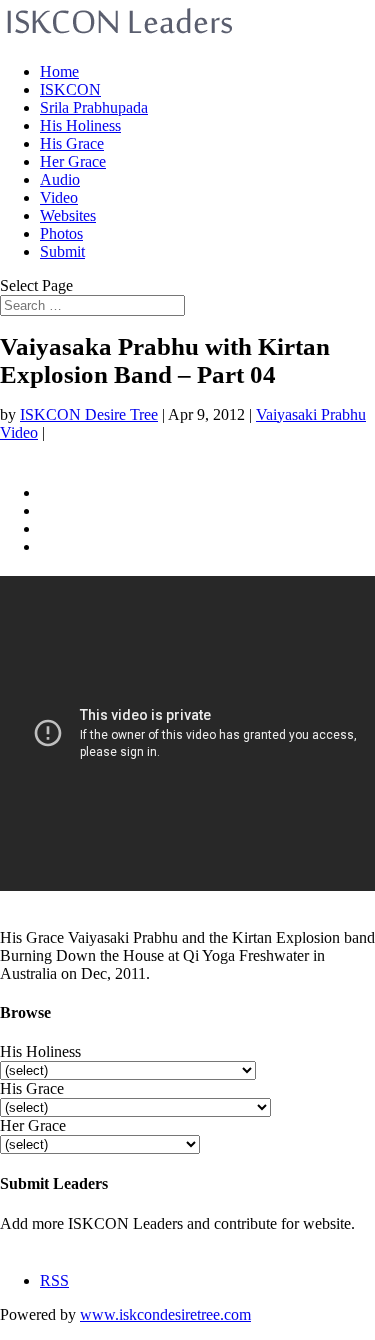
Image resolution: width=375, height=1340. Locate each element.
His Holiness (80, 125)
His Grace (72, 143)
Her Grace (73, 161)
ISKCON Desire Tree (89, 414)
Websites (68, 215)
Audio (60, 179)
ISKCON (70, 89)
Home (59, 71)
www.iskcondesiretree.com (165, 1314)
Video (59, 197)
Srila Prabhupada (94, 107)
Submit (62, 251)
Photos (61, 233)
